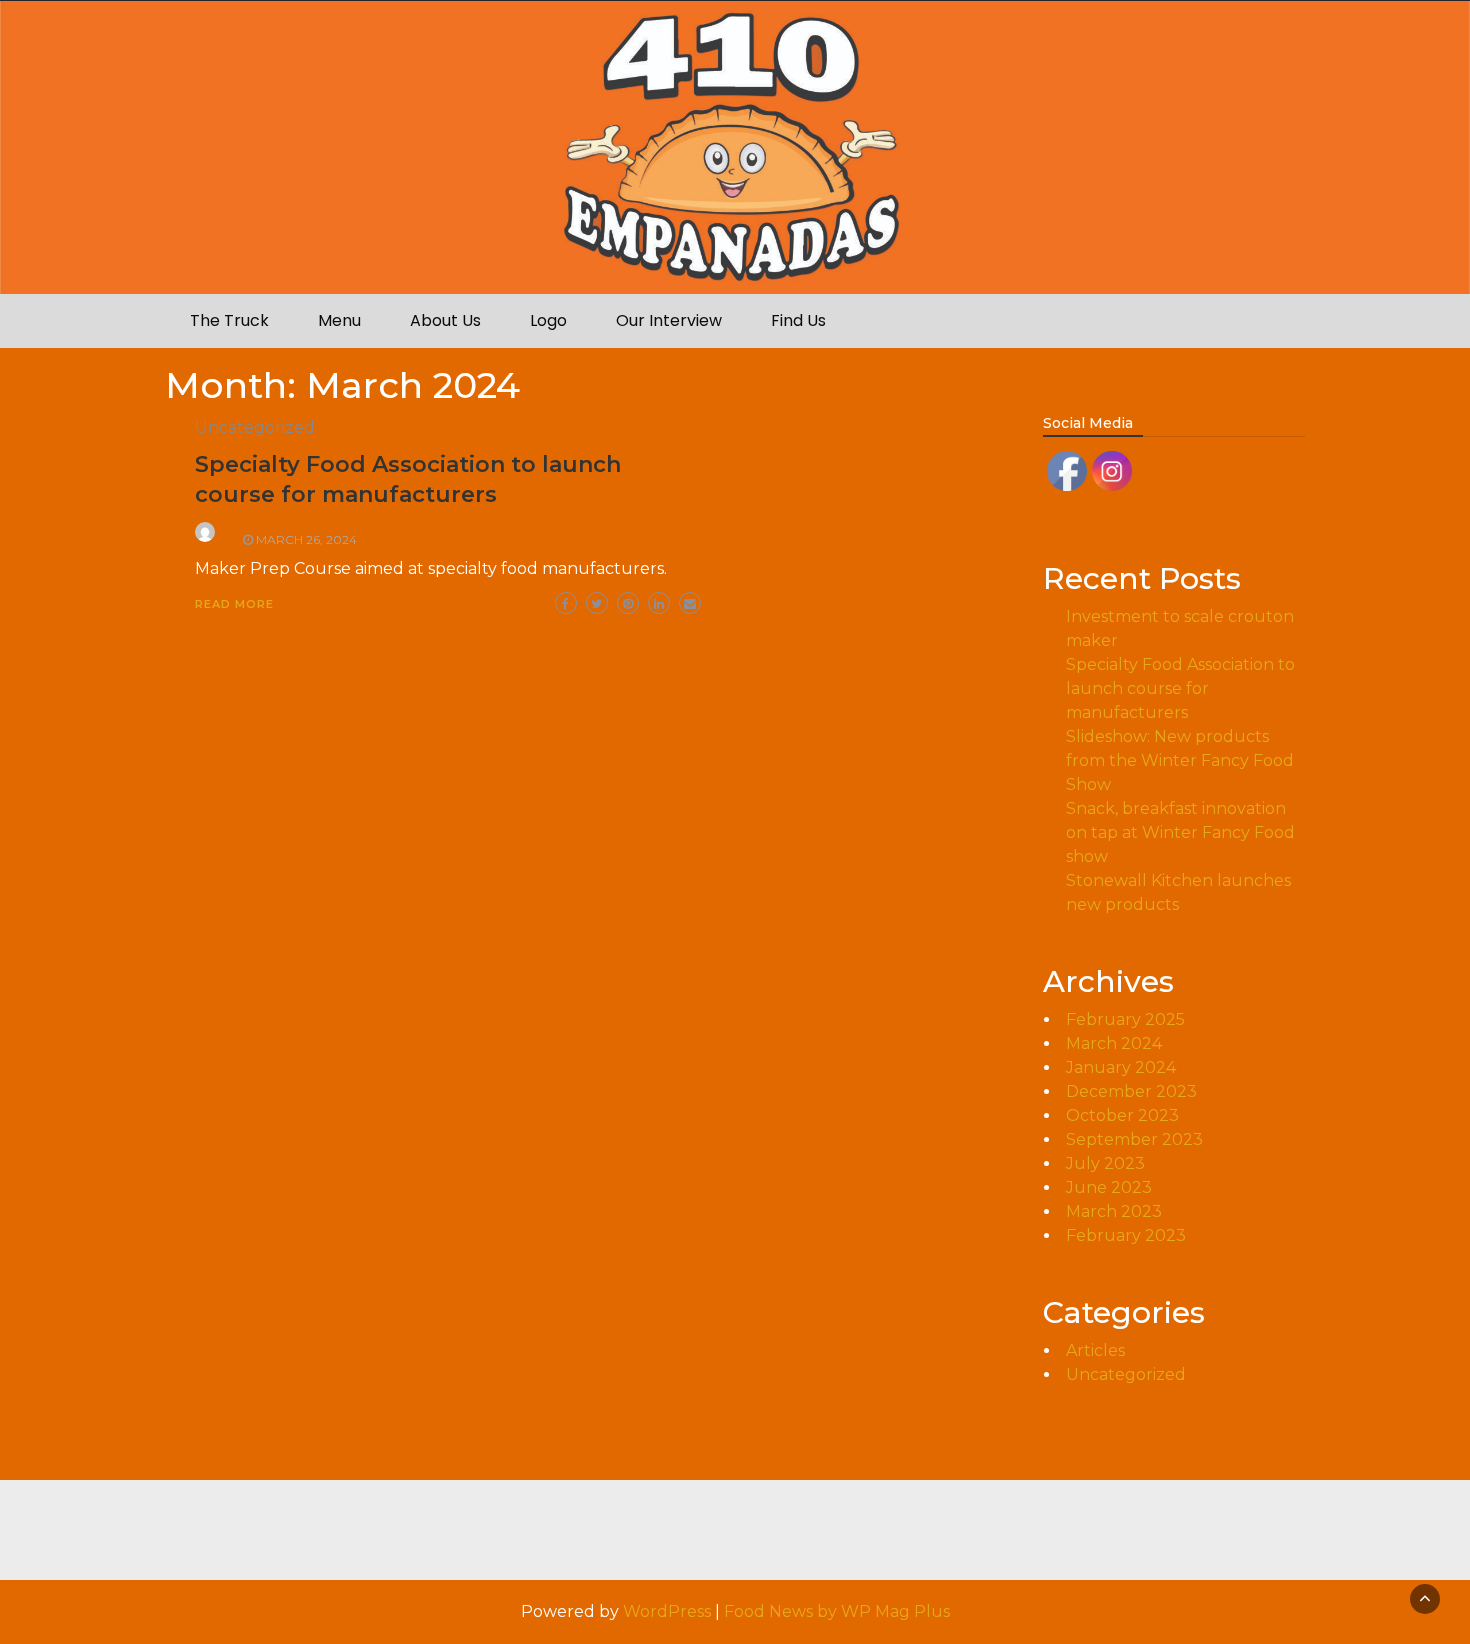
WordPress (667, 1611)
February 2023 (1126, 1235)
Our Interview (669, 320)
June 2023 (1109, 1187)
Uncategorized (255, 427)
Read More (234, 604)
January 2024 (1121, 1067)
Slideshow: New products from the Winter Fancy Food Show (1180, 760)
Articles (1095, 1350)
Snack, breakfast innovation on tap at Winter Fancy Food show (1180, 832)
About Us (445, 320)
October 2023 (1122, 1115)
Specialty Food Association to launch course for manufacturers (1180, 688)
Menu (339, 320)
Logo (548, 320)
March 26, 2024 (306, 539)
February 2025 (1125, 1019)
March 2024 (1114, 1043)
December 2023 (1131, 1091)
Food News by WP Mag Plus (837, 1611)
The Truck (229, 320)
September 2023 (1134, 1139)
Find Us (798, 320)
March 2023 (1114, 1211)
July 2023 (1105, 1163)
